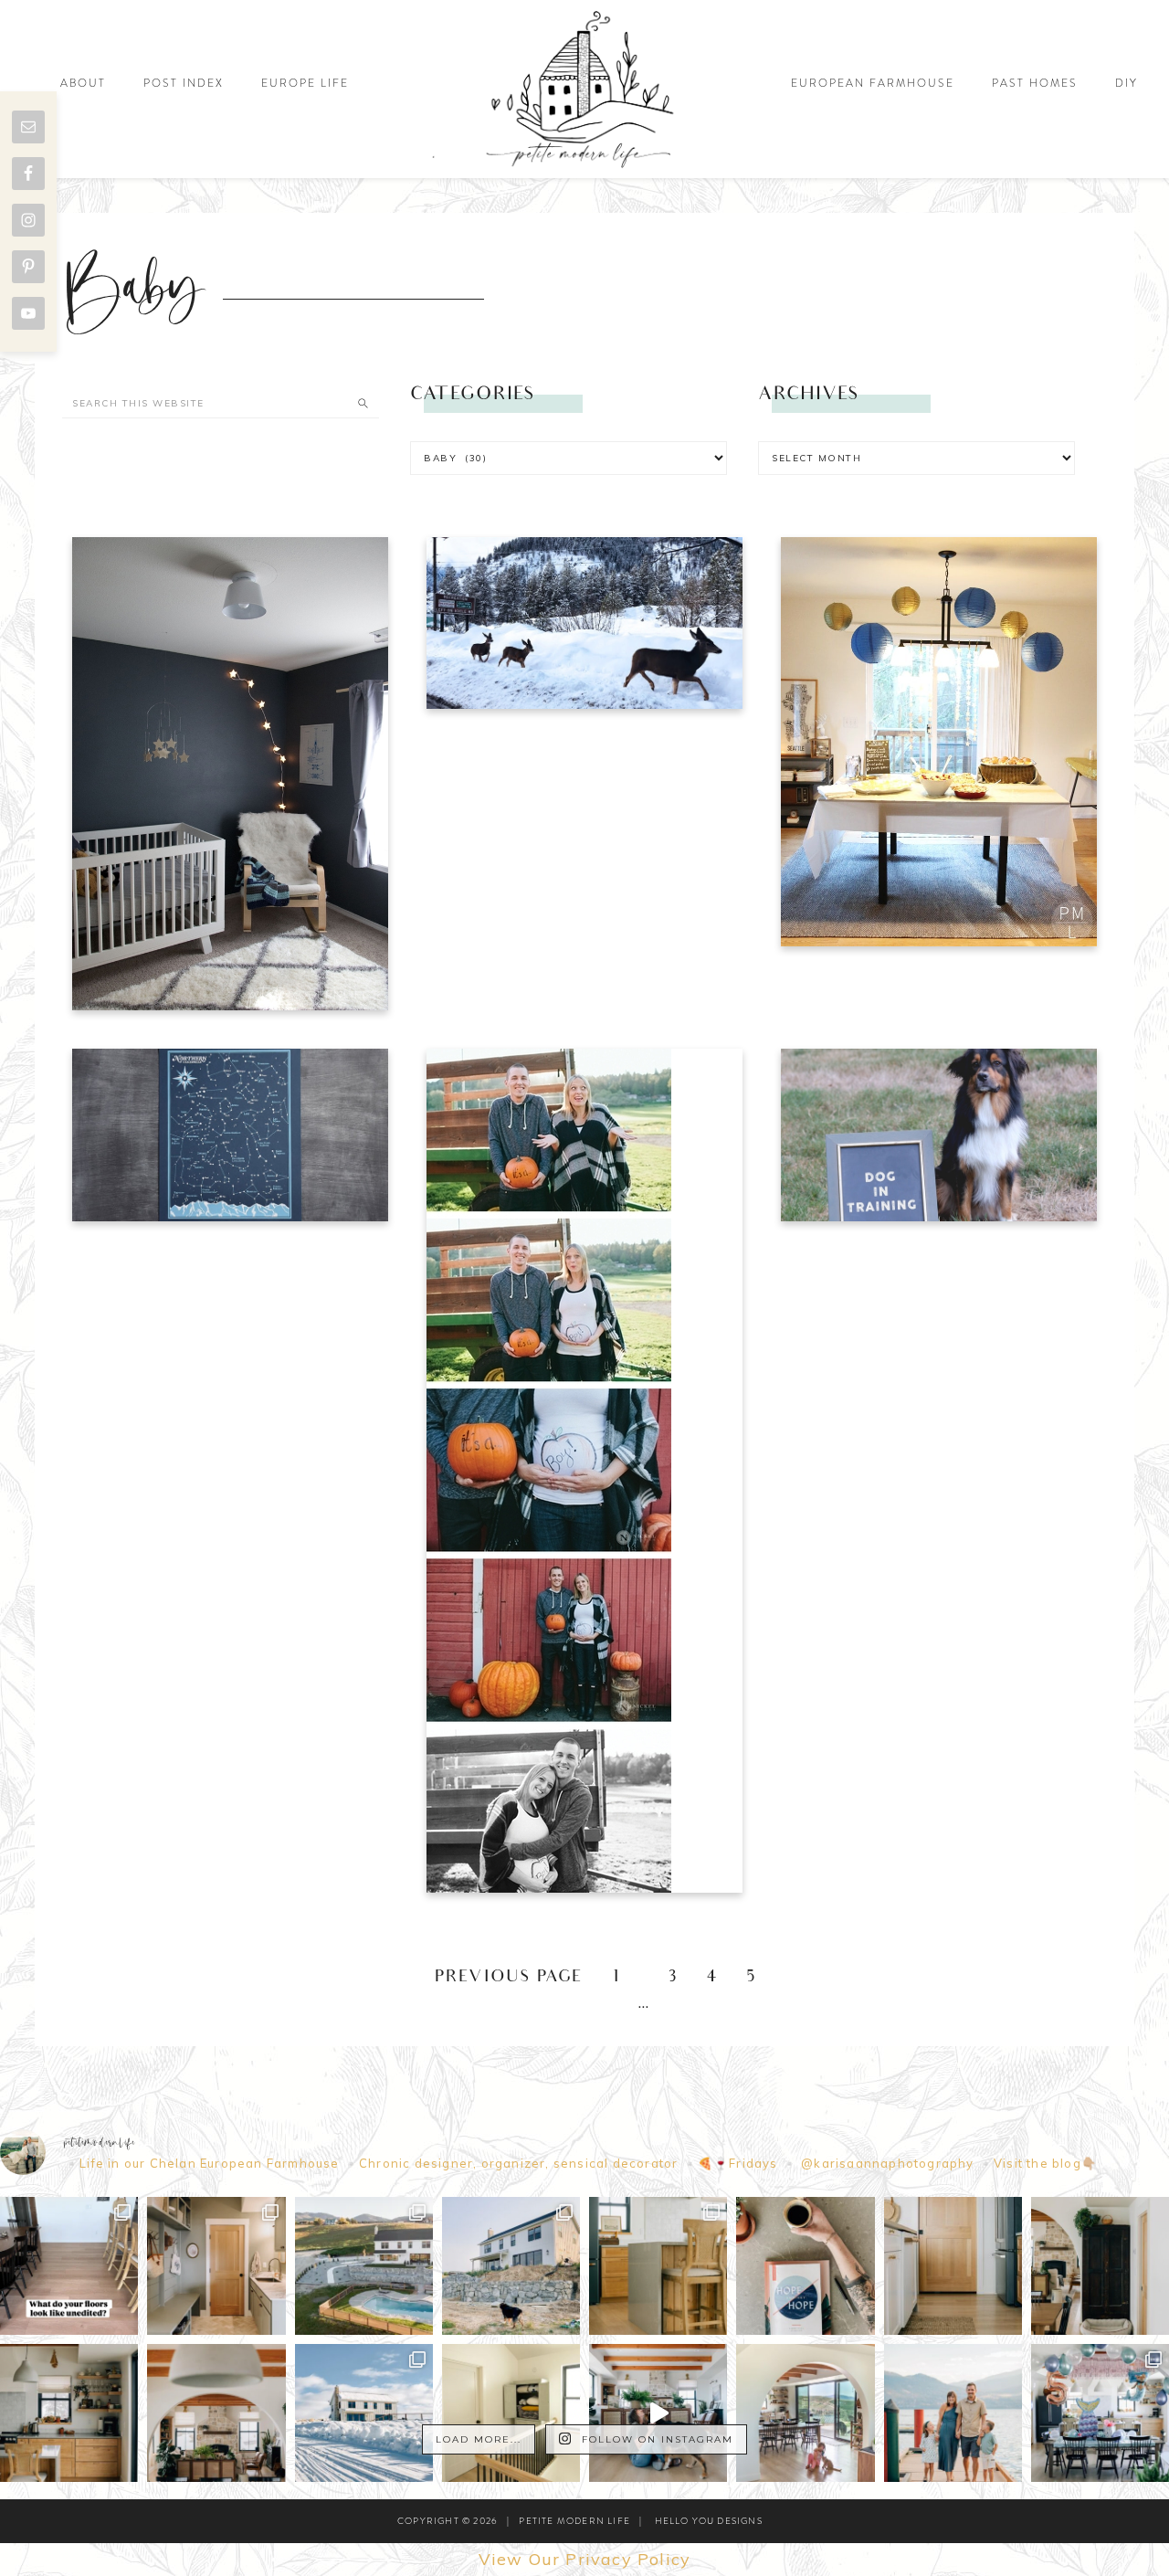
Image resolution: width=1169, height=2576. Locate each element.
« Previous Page (496, 1978)
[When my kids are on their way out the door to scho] (1100, 2266)
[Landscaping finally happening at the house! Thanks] (511, 2266)
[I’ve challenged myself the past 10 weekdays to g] (805, 2266)
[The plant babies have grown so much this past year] (216, 2413)
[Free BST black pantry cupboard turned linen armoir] (511, 2413)
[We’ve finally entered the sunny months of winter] (364, 2413)
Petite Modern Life (584, 89)
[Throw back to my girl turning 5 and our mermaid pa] (1100, 2413)
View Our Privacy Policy (585, 2559)
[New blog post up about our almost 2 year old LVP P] (658, 2266)
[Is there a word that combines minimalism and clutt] (69, 2413)
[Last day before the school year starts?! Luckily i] (805, 2413)
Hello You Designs (709, 2521)
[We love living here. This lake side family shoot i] (953, 2413)
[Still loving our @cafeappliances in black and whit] (953, 2266)
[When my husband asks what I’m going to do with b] (658, 2413)
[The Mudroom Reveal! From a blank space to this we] (216, 2266)
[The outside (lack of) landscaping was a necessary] (364, 2266)
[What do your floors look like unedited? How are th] (69, 2266)
